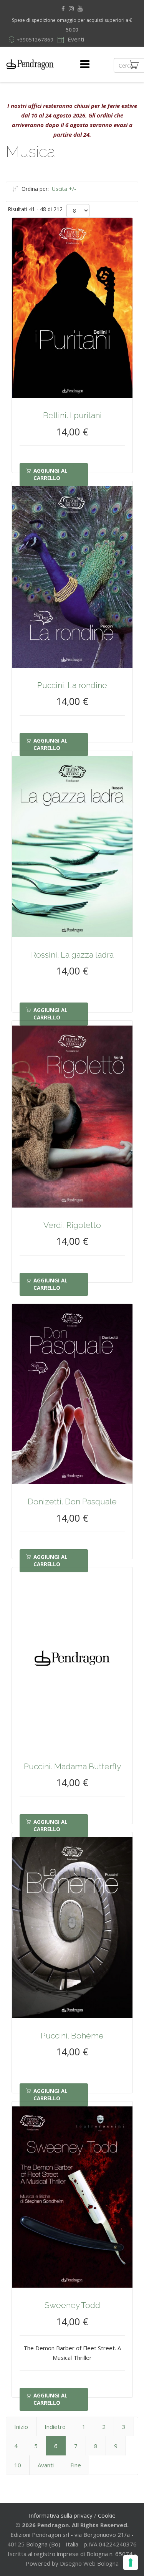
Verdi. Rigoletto (72, 1225)
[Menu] (85, 65)
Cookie (107, 2515)
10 (18, 2465)
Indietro (55, 2427)
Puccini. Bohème (72, 2036)
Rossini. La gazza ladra (72, 955)
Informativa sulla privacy (61, 2515)
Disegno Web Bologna (89, 2563)
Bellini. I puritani (72, 415)
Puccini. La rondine (72, 685)
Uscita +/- (64, 189)
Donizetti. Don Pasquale (72, 1501)
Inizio (21, 2427)
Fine (76, 2465)
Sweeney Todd (72, 2305)
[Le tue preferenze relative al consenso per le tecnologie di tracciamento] (131, 2563)
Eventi (75, 39)
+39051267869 (35, 40)
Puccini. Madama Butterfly (72, 1766)
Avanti (46, 2465)
